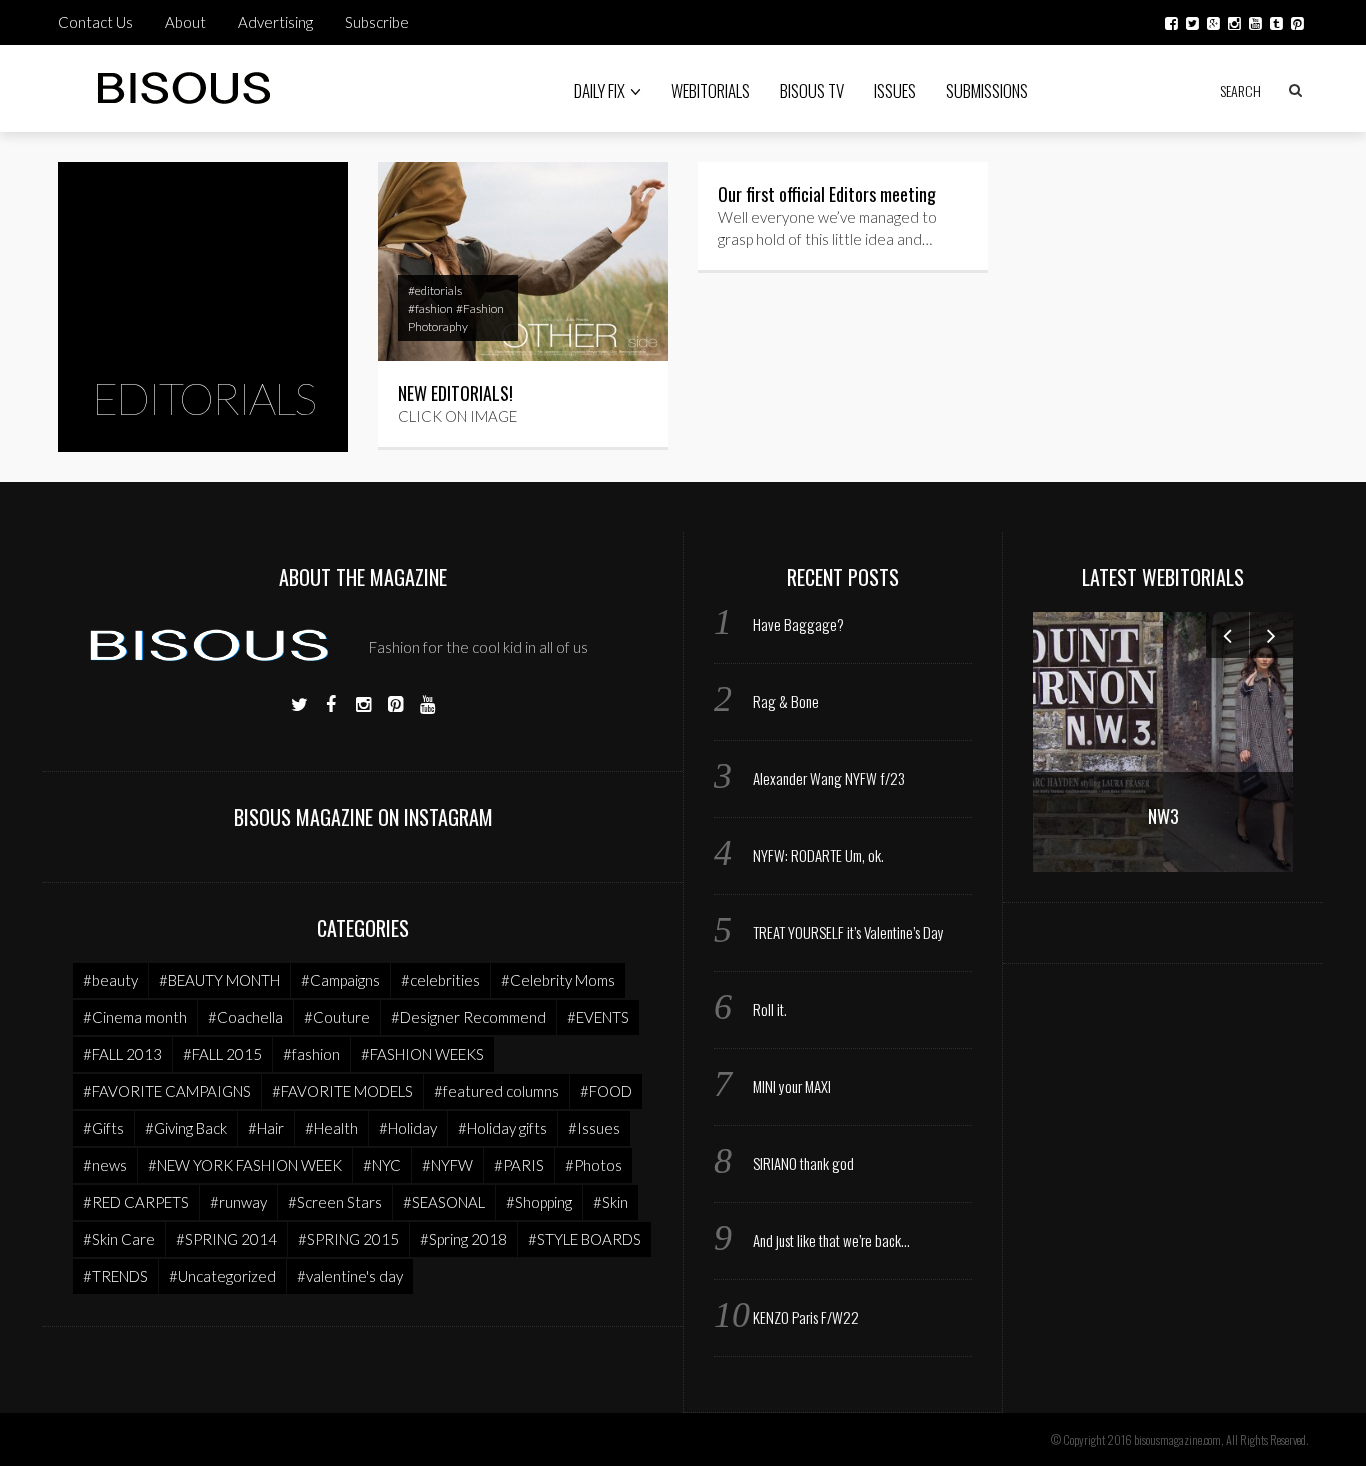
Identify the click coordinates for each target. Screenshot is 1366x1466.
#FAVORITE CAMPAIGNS (167, 1091)
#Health (331, 1128)
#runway (238, 1202)
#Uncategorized (222, 1276)
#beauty (110, 980)
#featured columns (496, 1091)
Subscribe (377, 22)
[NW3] (1163, 739)
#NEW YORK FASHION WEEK (245, 1165)
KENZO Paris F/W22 (806, 1317)
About (185, 22)
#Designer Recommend (468, 1017)
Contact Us (95, 22)
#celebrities (440, 980)
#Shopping (539, 1202)
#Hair (266, 1128)
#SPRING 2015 (348, 1239)
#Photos (593, 1165)
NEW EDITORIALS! (455, 393)
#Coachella (245, 1017)
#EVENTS (598, 1017)
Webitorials (710, 90)
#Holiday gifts (502, 1128)
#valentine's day (350, 1276)
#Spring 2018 (463, 1239)
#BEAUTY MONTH (219, 980)
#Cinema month (135, 1017)
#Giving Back (186, 1128)
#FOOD (606, 1091)
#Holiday (408, 1128)
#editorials (435, 290)
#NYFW (447, 1165)
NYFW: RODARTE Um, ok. (818, 855)
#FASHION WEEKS (422, 1054)
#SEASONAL (444, 1202)
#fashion (430, 308)
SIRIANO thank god (803, 1163)
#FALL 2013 (122, 1054)
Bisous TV (812, 90)
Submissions (987, 90)
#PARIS (519, 1165)
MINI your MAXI (792, 1086)
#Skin (610, 1202)
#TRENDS (115, 1276)
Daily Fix (599, 90)
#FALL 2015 (222, 1054)
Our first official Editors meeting (827, 194)
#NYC (382, 1165)
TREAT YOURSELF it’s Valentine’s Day (848, 932)
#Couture (337, 1017)
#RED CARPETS (136, 1202)
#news (105, 1165)
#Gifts (103, 1128)
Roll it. (770, 1009)
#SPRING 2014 (226, 1239)
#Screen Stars (335, 1202)
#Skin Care (119, 1239)
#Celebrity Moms (558, 980)
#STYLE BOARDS (584, 1239)
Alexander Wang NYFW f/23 (829, 778)
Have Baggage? (798, 624)
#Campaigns (340, 980)
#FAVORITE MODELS (342, 1091)
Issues (895, 90)
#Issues (594, 1128)
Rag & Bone (786, 701)
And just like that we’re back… (831, 1240)
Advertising (275, 22)
